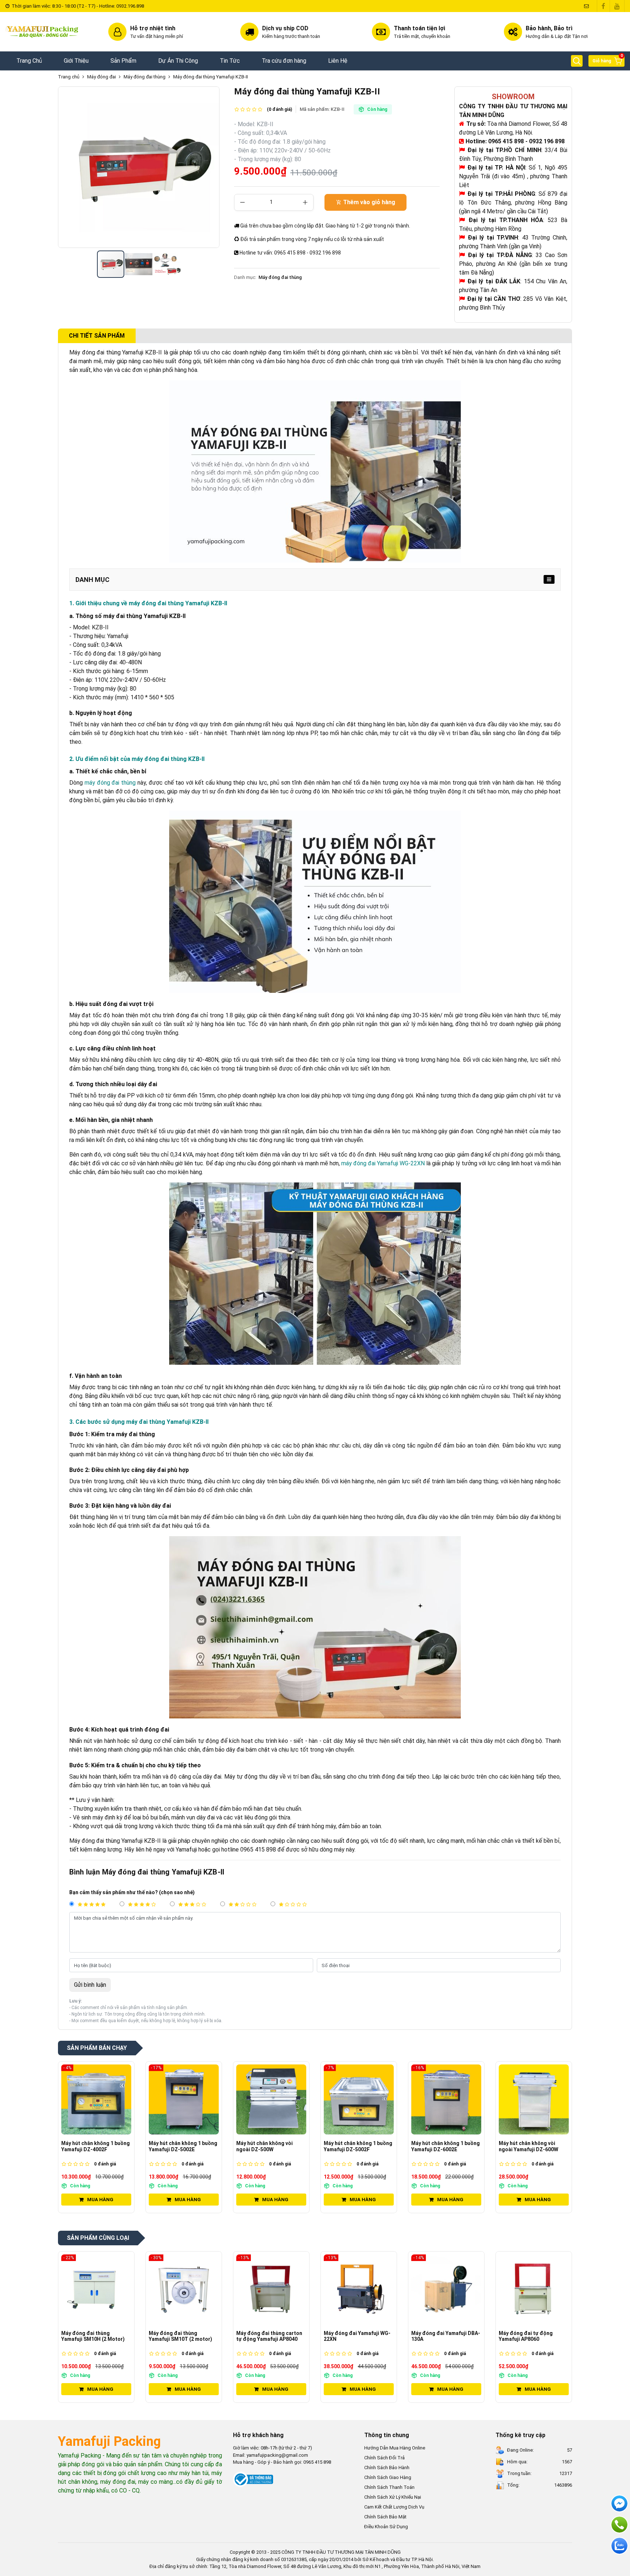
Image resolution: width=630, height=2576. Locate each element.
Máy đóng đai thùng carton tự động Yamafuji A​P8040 (182, 2336)
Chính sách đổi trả (384, 2458)
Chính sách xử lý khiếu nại (393, 2497)
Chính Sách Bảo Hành (387, 2468)
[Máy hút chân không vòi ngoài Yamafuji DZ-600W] (446, 2099)
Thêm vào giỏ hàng (369, 202)
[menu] (549, 579)
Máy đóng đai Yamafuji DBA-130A (358, 2336)
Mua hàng (100, 2200)
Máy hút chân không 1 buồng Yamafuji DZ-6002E (358, 2146)
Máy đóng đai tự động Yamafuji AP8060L (526, 2336)
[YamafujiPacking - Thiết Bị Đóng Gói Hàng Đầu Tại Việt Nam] (43, 32)
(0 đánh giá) (279, 109)
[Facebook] (603, 6)
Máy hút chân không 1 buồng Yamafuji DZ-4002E (533, 2146)
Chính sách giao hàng (388, 2477)
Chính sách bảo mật (385, 2517)
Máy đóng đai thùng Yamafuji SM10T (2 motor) (93, 2336)
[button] (577, 61)
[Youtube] (617, 6)
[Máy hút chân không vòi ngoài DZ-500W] (184, 2099)
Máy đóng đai (102, 77)
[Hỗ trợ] (619, 2525)
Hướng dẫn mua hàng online (395, 2448)
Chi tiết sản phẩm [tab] (97, 336)
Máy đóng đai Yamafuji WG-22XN (270, 2336)
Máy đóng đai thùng (145, 77)
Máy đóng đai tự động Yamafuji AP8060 (438, 2336)
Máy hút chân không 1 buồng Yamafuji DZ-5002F (271, 2146)
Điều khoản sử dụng (386, 2527)
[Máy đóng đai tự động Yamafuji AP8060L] (534, 2289)
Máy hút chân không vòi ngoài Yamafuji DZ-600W (441, 2146)
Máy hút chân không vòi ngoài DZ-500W (177, 2146)
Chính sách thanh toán (389, 2487)
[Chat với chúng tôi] (619, 2546)
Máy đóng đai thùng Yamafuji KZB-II (211, 77)
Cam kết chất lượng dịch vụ (394, 2507)
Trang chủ (69, 77)
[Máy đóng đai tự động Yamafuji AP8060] (446, 2289)
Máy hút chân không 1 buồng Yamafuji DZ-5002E (96, 2146)
